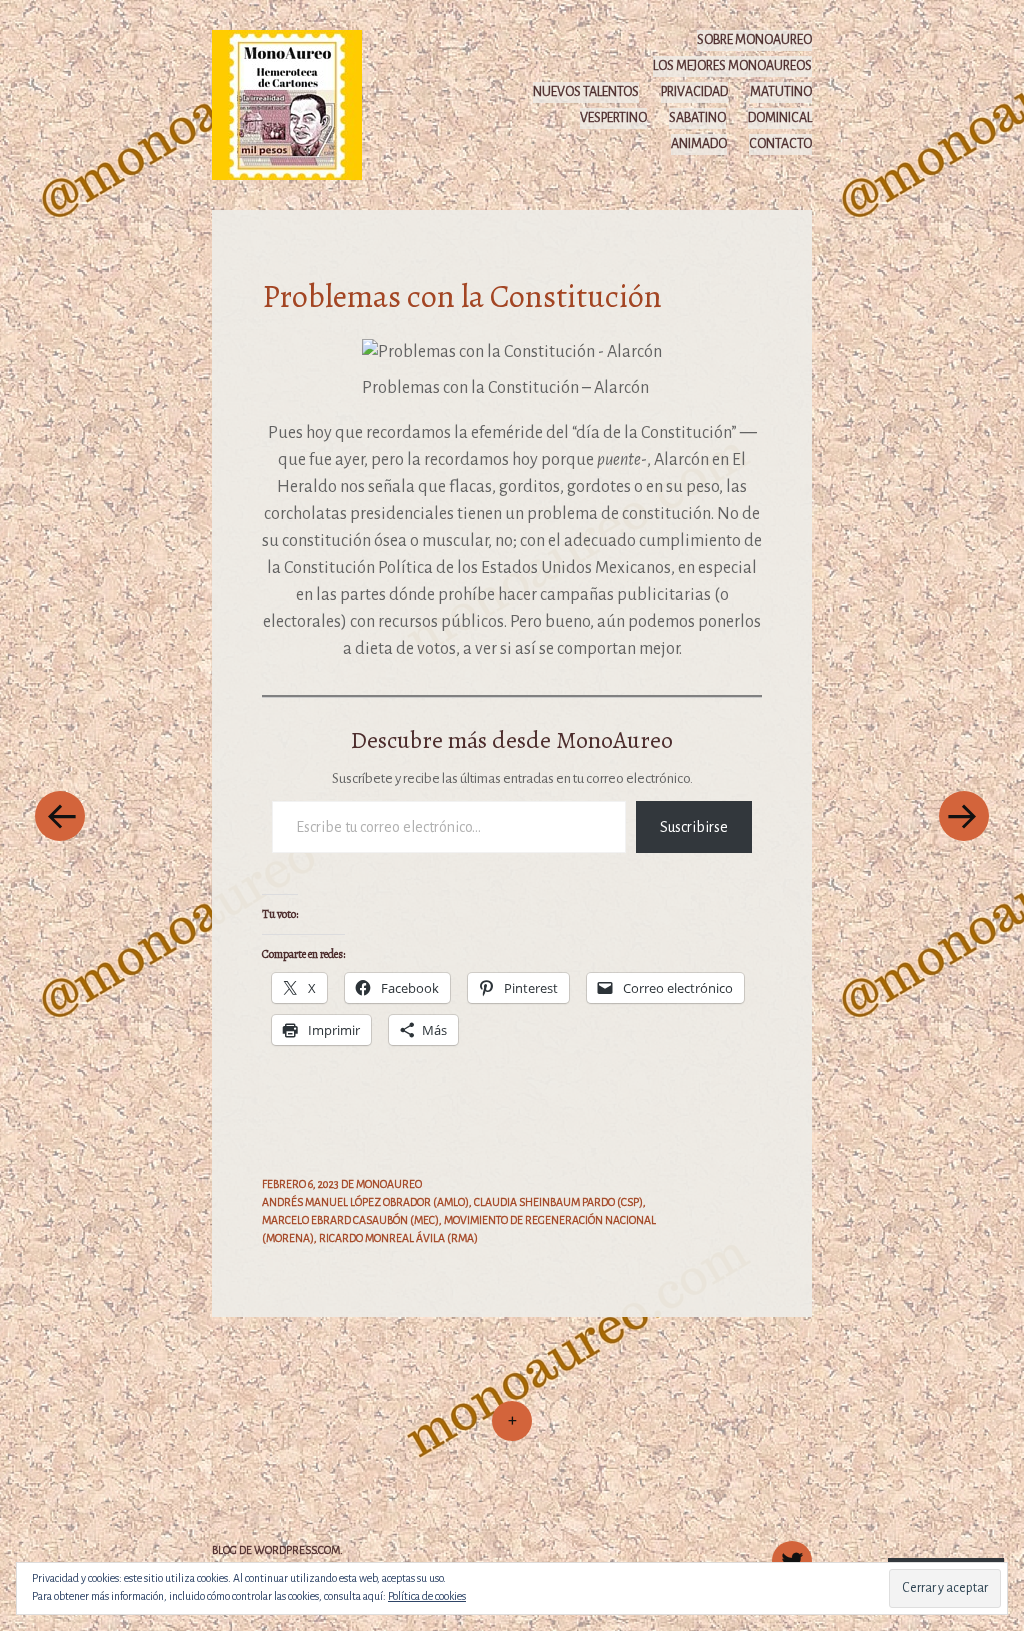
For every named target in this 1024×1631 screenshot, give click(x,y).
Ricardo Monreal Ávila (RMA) (398, 1238)
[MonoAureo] (296, 104)
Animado (699, 144)
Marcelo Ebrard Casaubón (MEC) (350, 1220)
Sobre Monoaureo (754, 40)
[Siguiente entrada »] (964, 815)
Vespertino (613, 118)
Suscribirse (694, 827)
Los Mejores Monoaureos (732, 66)
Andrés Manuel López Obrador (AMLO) (365, 1202)
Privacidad (694, 92)
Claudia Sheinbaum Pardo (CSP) (558, 1202)
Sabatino (697, 118)
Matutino (781, 92)
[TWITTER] (789, 1550)
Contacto (780, 144)
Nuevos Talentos (586, 92)
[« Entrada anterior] (60, 815)
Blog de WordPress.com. (277, 1550)
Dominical (780, 118)
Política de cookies (427, 1596)
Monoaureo (389, 1184)
